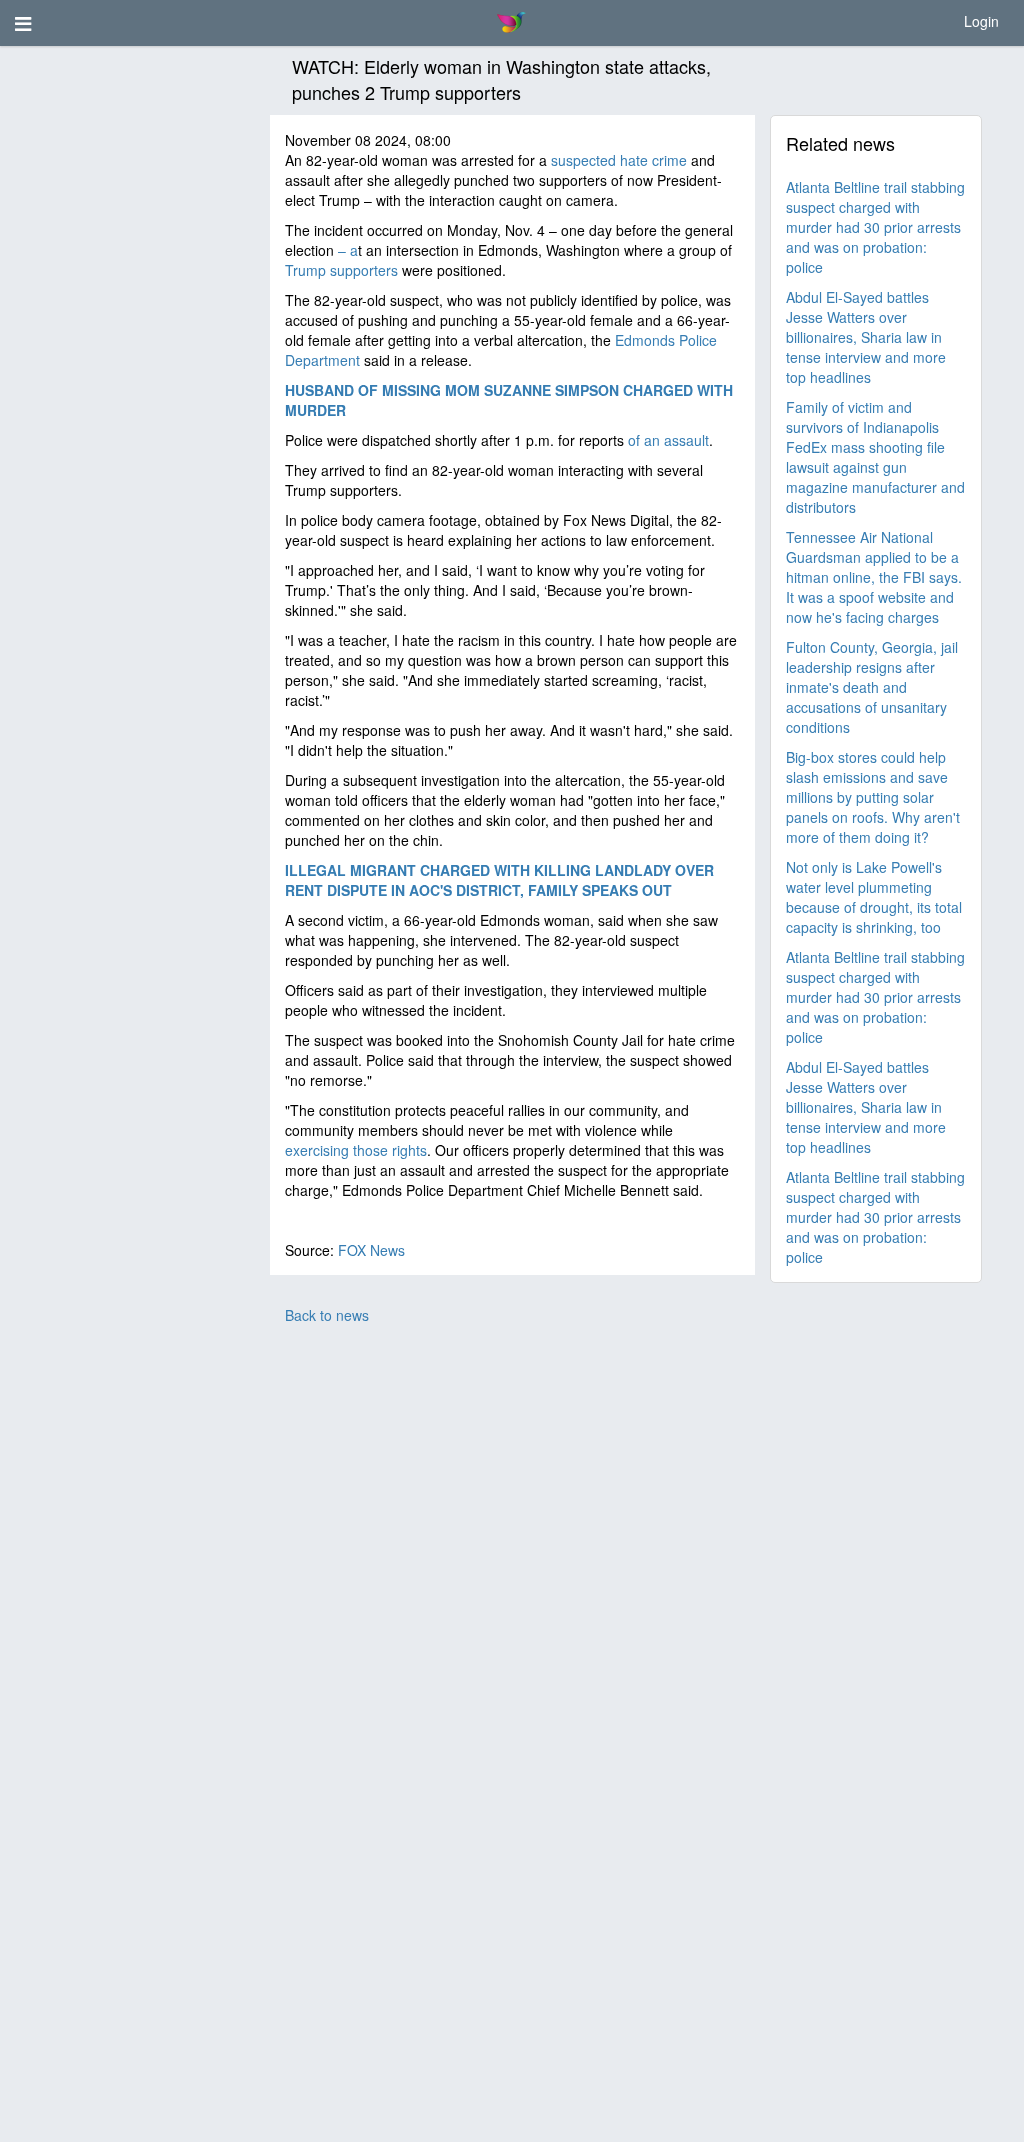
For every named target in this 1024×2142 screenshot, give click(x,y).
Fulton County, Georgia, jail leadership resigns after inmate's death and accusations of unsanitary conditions (872, 687)
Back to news (327, 1315)
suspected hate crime (619, 160)
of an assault (668, 440)
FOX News (371, 1250)
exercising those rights (356, 1150)
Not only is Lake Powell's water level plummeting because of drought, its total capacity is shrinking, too (874, 897)
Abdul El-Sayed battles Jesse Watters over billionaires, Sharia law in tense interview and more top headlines (866, 337)
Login (981, 21)
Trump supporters (341, 270)
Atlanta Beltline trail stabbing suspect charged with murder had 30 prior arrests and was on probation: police (875, 227)
